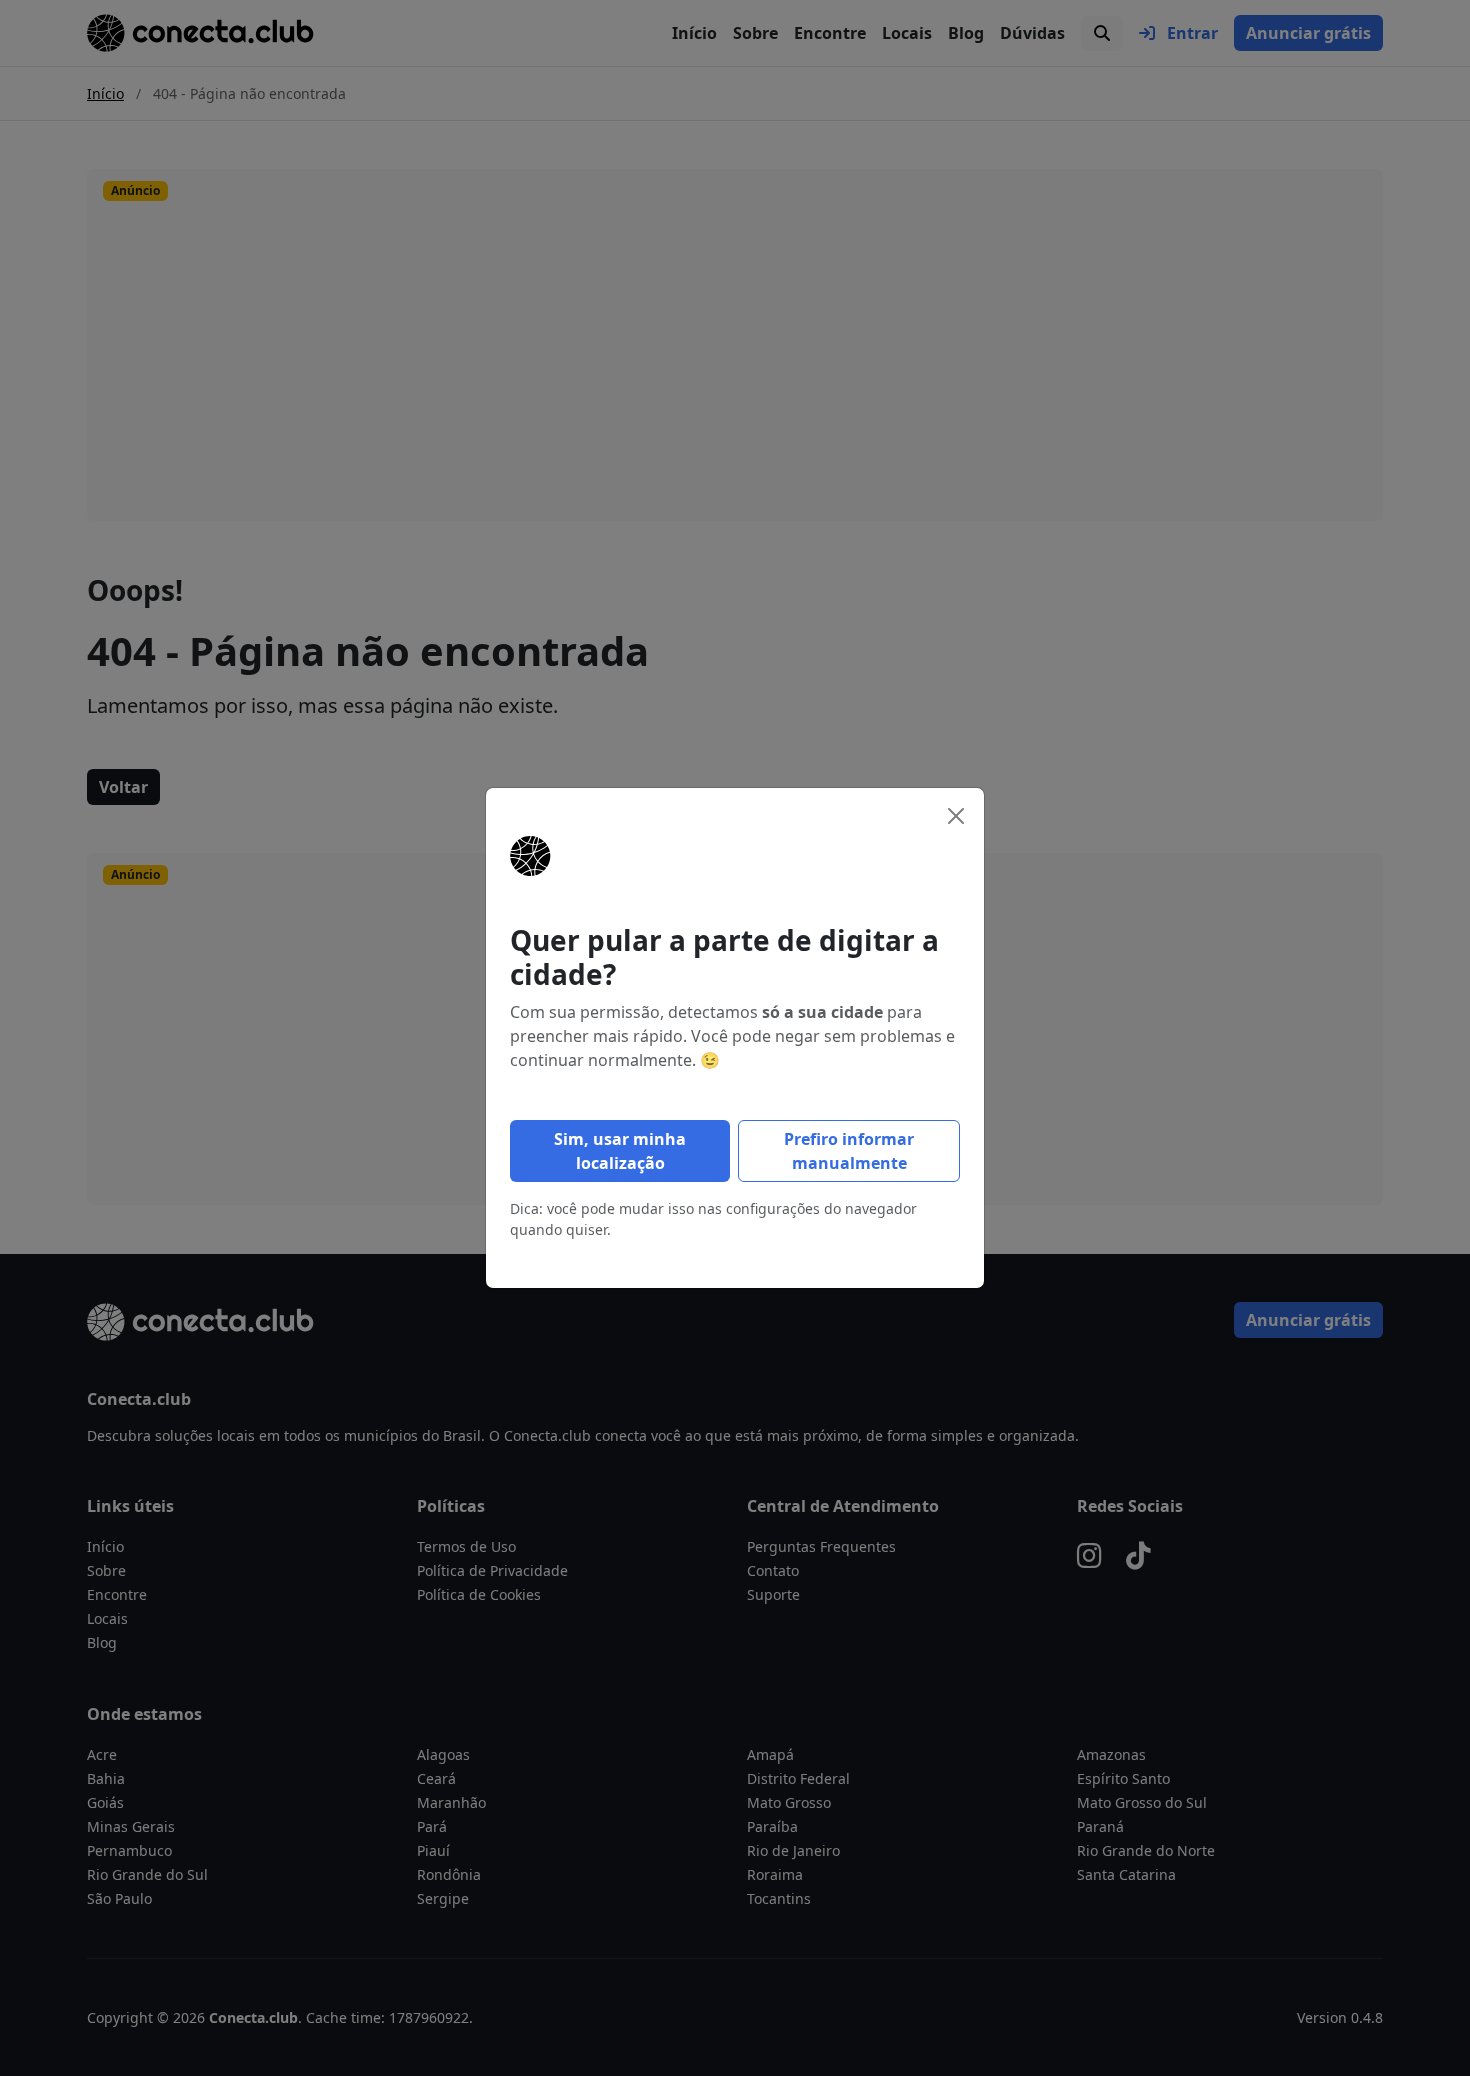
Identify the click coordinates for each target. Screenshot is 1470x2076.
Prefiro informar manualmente (849, 1151)
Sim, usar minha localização (620, 1151)
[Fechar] (956, 816)
